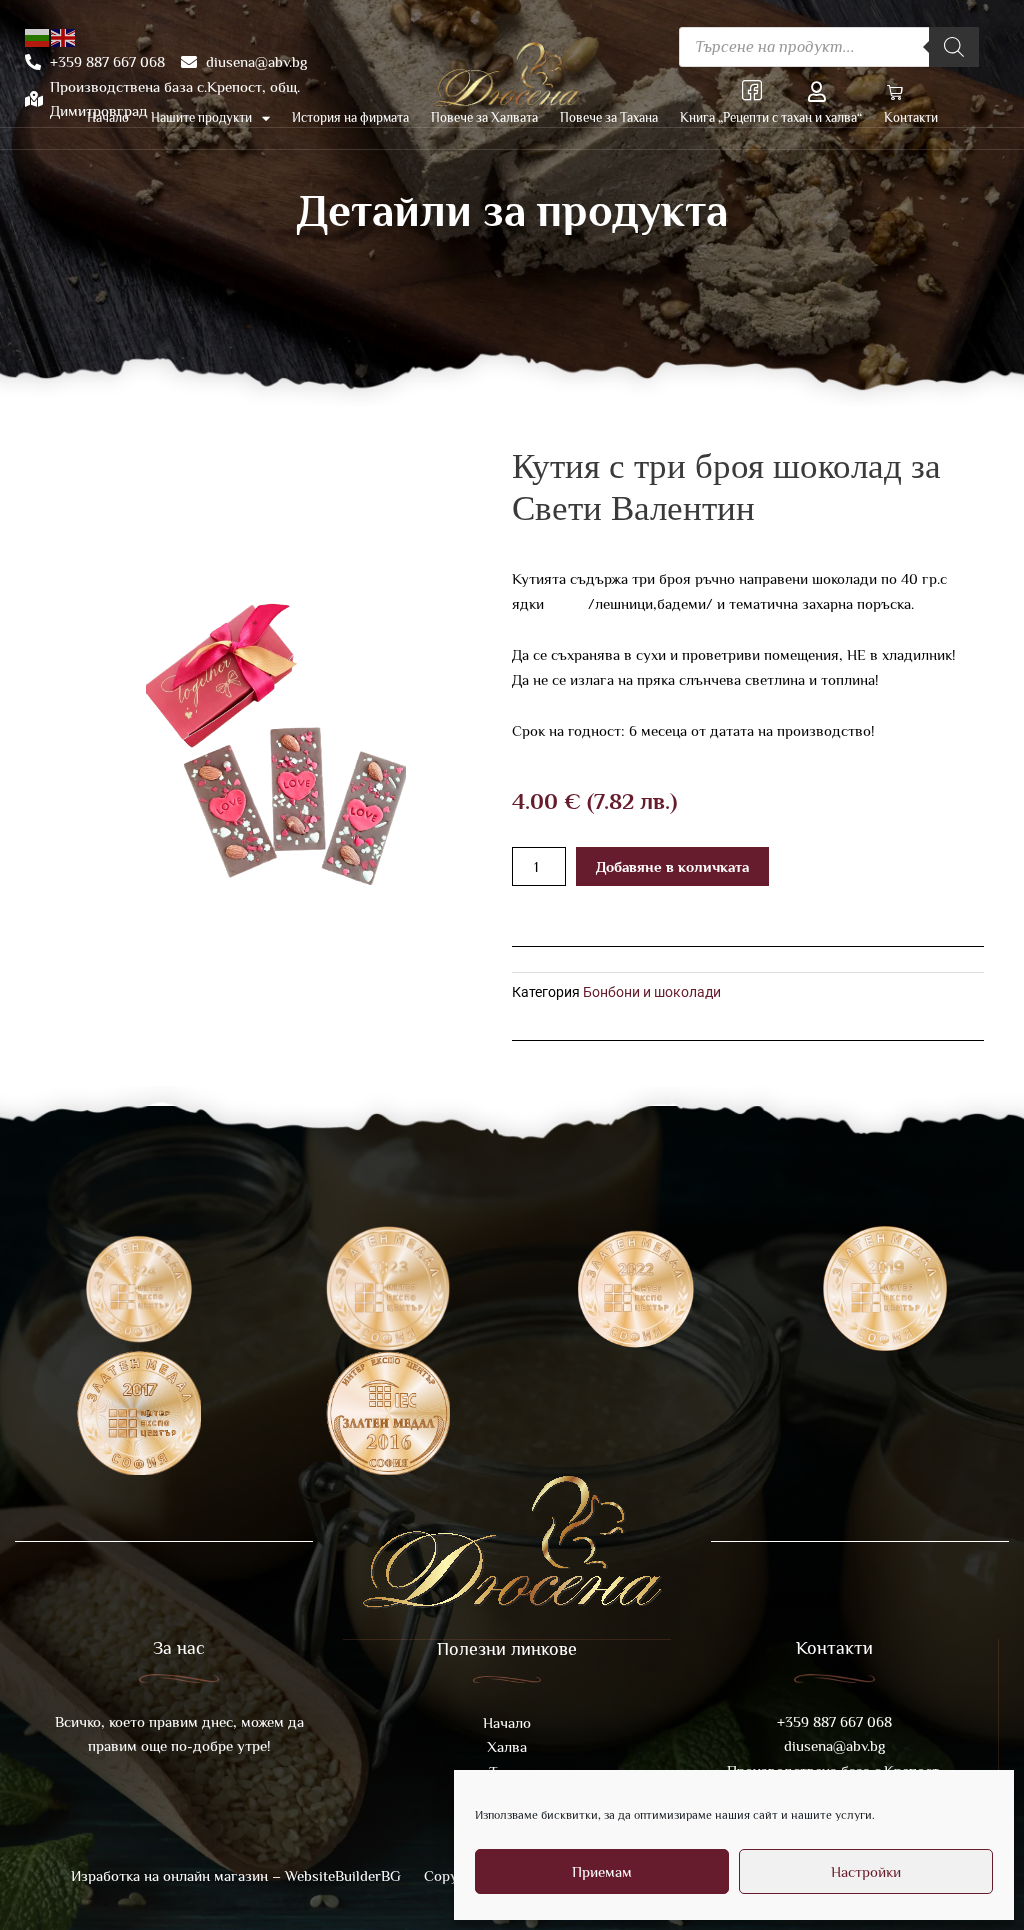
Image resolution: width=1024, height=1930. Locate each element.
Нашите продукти (201, 117)
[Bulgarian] (38, 36)
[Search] (954, 47)
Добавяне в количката (672, 866)
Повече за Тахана (609, 117)
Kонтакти (911, 117)
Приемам (602, 1871)
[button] (890, 94)
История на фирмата (350, 117)
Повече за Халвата (484, 117)
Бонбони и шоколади (652, 992)
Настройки (866, 1871)
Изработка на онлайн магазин (171, 1875)
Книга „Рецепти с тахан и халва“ (771, 117)
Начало (108, 117)
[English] (64, 36)
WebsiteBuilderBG (343, 1875)
